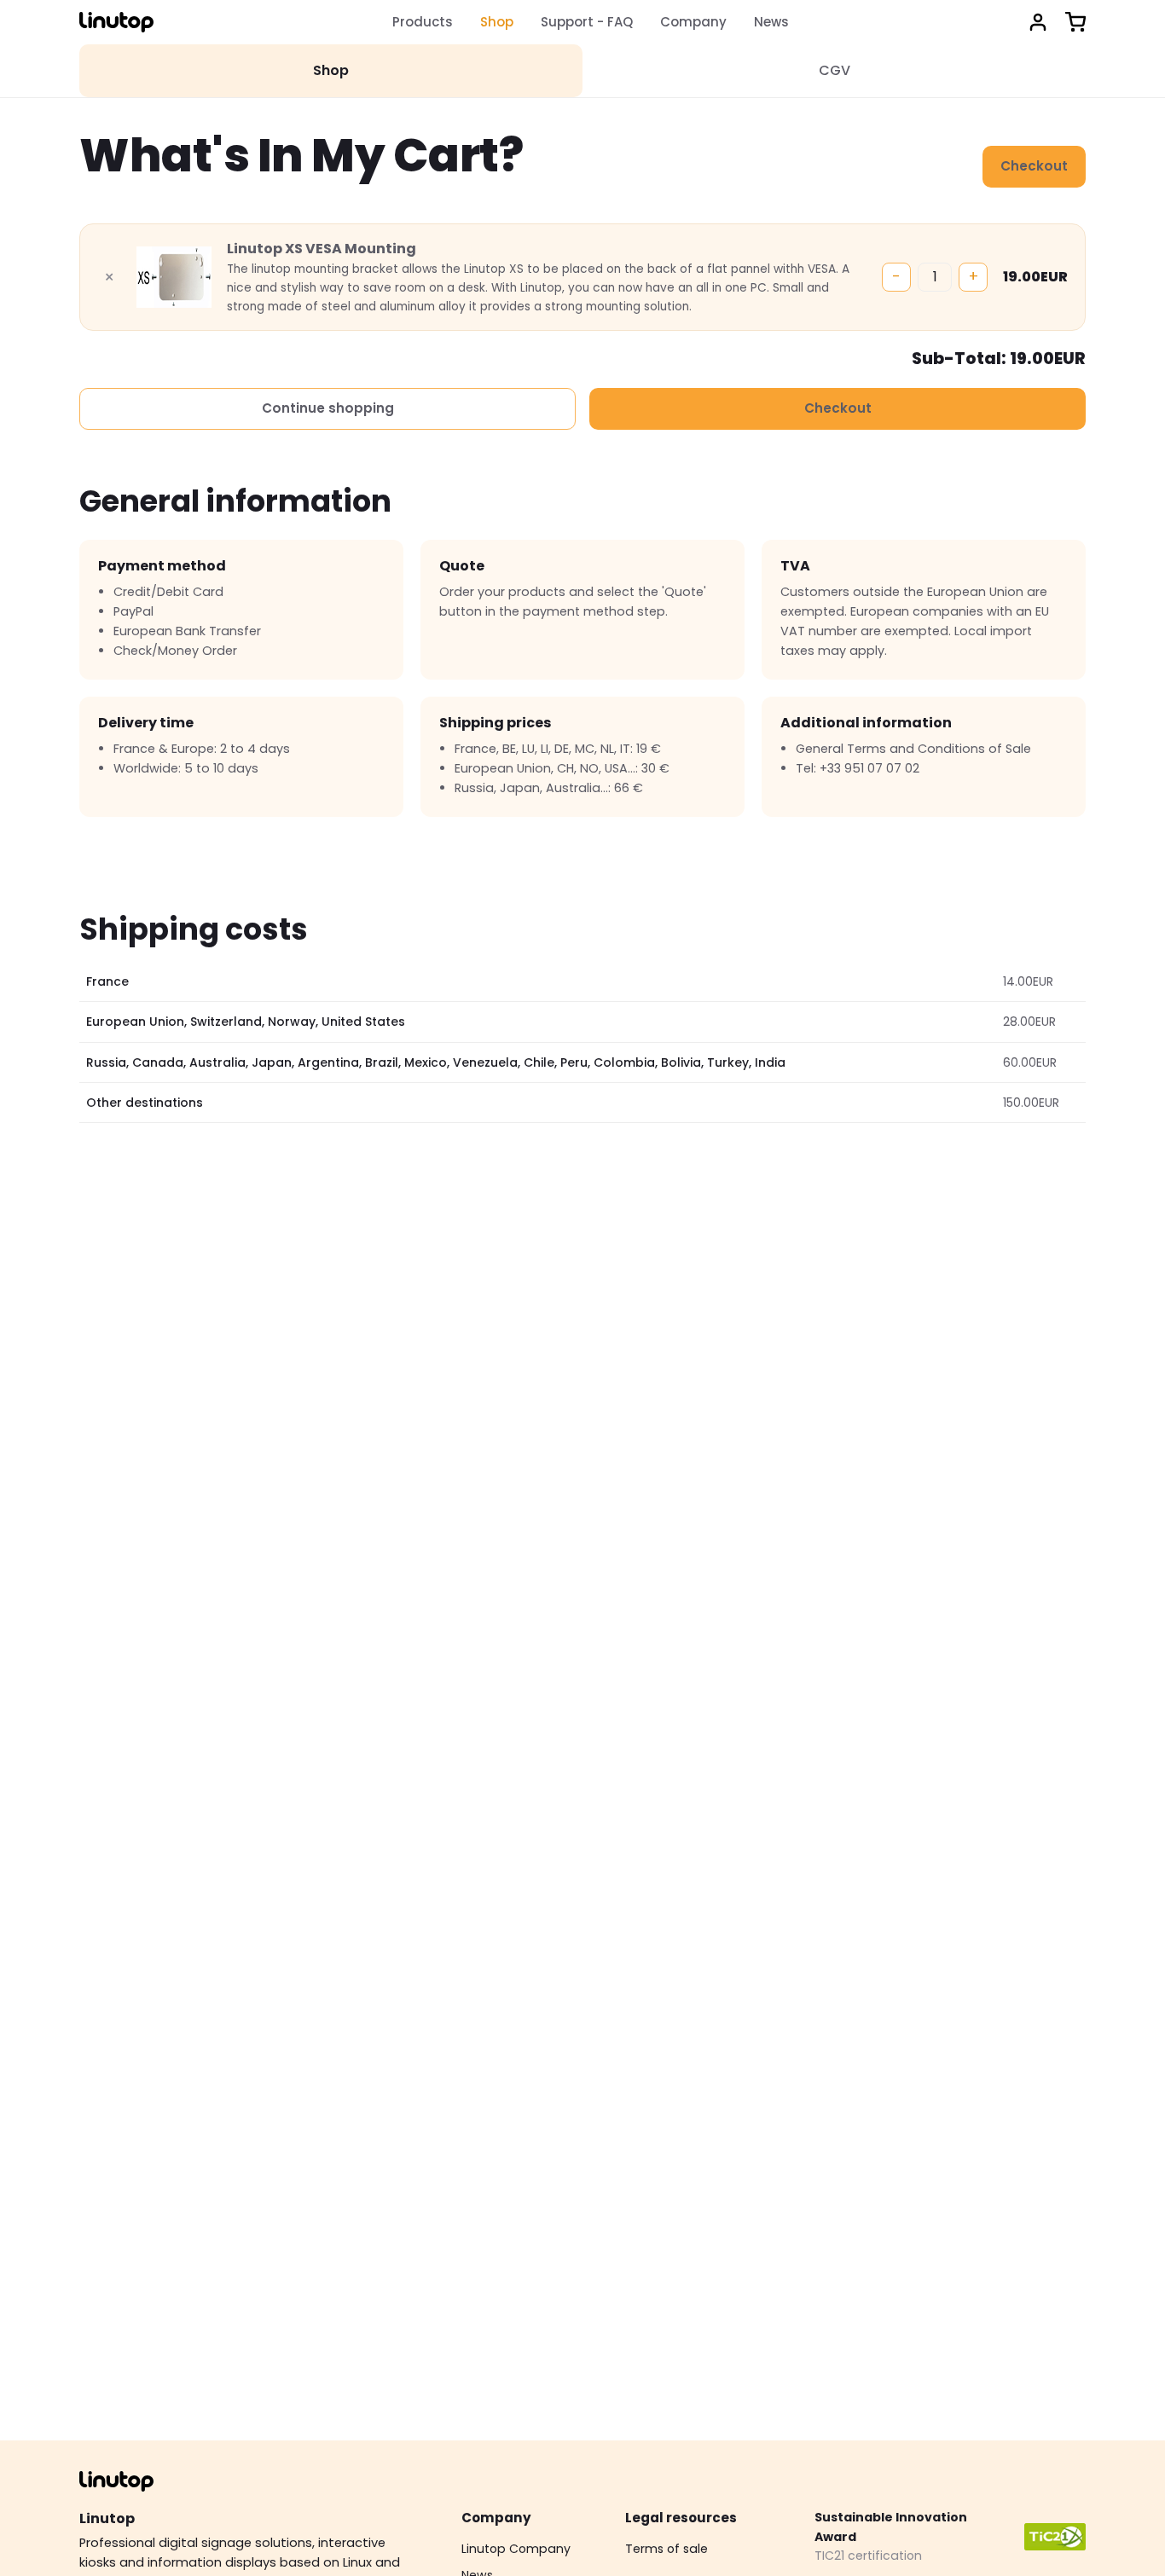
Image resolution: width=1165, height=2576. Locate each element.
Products (423, 22)
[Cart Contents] (1075, 22)
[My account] (1038, 22)
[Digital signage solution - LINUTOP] (116, 22)
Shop (497, 22)
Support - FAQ (587, 22)
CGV (835, 70)
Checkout (1034, 166)
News (771, 22)
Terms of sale (667, 2549)
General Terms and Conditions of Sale (913, 749)
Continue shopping (328, 408)
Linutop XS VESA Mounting (322, 249)
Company (693, 22)
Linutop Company (516, 2549)
